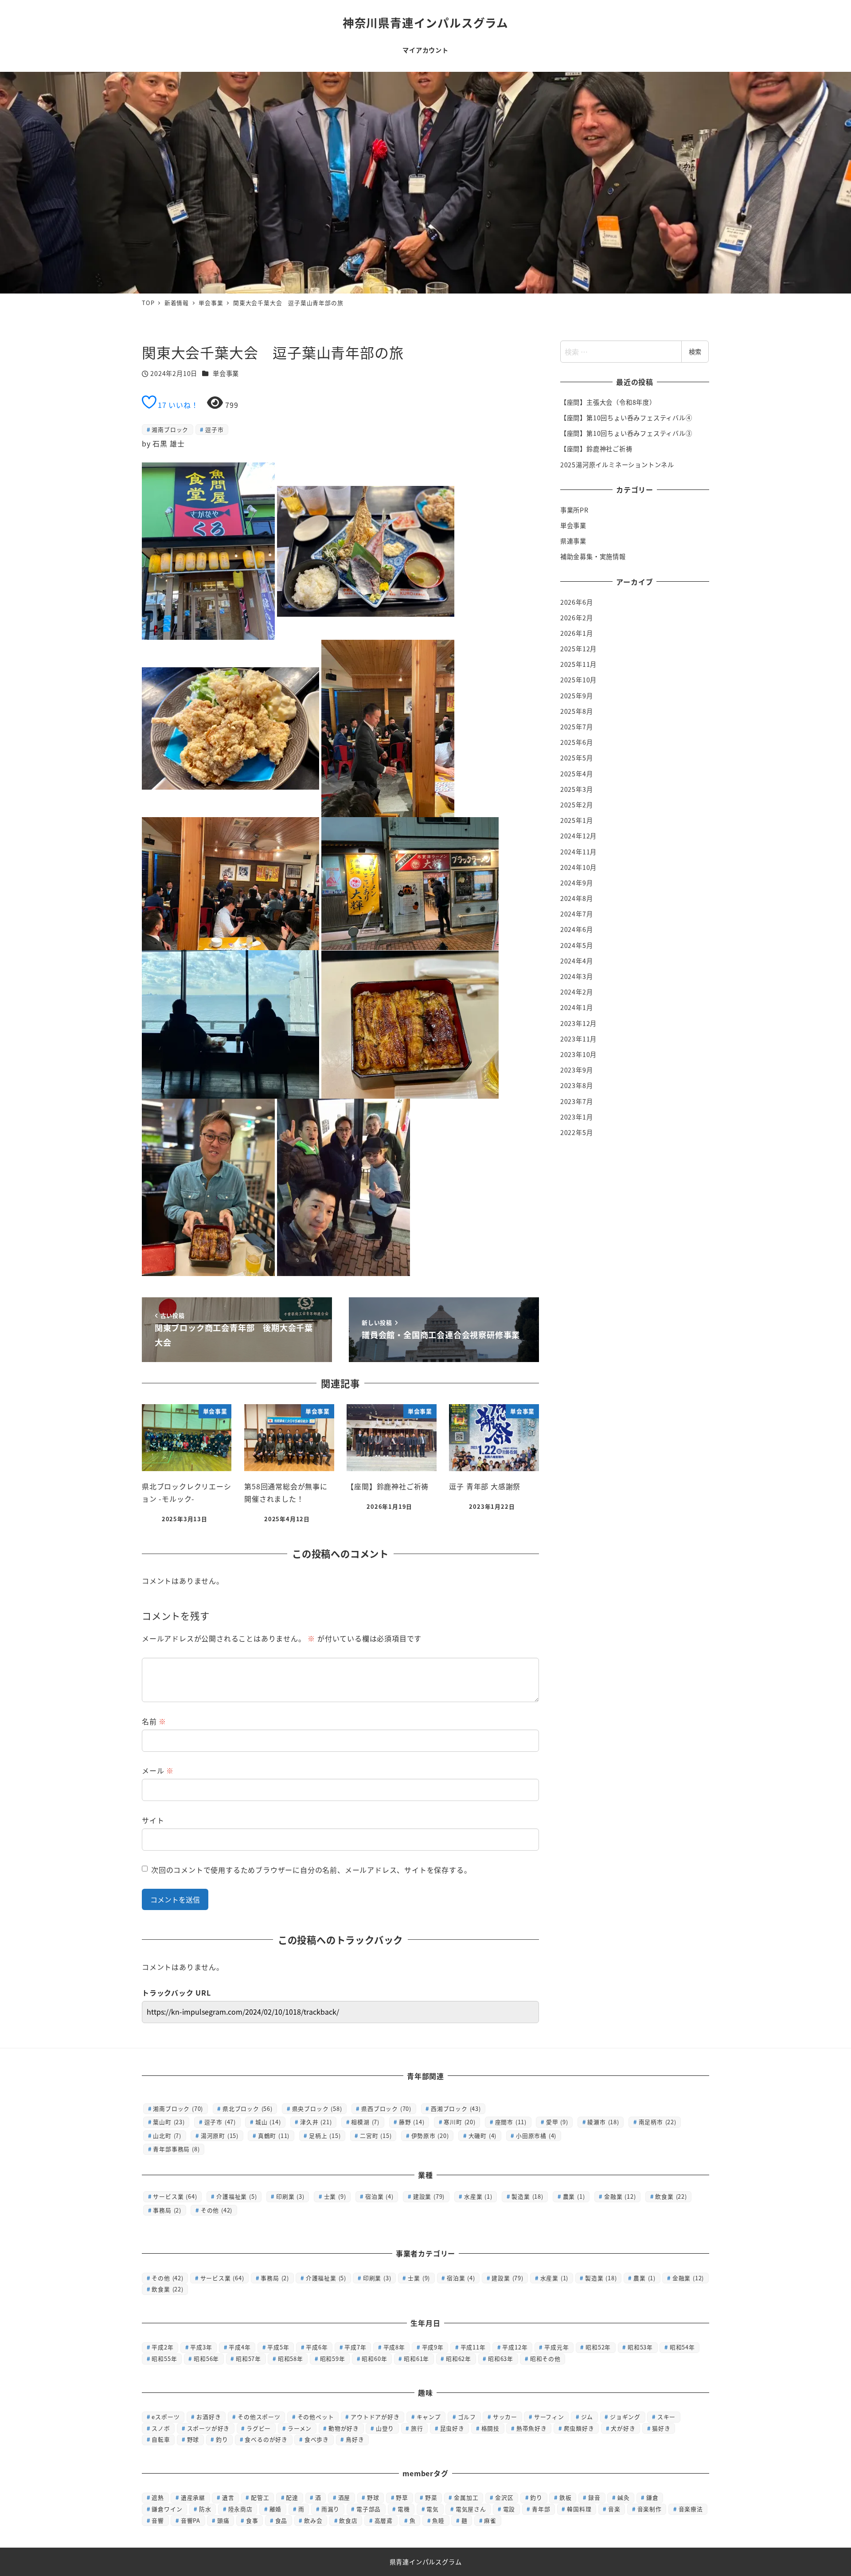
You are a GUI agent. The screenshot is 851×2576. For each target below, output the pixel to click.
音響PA (191, 2520)
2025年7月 (577, 727)
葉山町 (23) (169, 2122)
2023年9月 (577, 1070)
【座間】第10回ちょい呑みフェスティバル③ (626, 433)
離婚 (276, 2509)
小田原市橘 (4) (536, 2136)
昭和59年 (333, 2359)
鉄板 (566, 2497)
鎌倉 (652, 2497)
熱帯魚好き (532, 2428)
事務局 (275, 2278)
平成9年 (433, 2347)
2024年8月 (577, 898)
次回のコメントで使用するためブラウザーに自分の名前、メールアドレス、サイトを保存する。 (311, 1870)
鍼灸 (624, 2497)
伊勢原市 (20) (430, 2136)
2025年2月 (577, 805)
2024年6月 (577, 930)
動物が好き (344, 2428)
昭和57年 (248, 2359)
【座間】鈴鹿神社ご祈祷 (596, 449)
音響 (158, 2520)
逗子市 (214, 429)
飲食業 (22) (671, 2196)
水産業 (554, 2278)
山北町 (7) (167, 2136)
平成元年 (556, 2347)
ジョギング (625, 2417)
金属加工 (466, 2497)
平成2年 (162, 2347)
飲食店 (348, 2520)
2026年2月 (577, 618)
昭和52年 (598, 2347)
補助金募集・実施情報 (593, 557)
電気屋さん (471, 2509)
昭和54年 (682, 2347)
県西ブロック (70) (386, 2108)
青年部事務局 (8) (176, 2149)
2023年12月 (578, 1023)
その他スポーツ (259, 2417)
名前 (154, 1721)
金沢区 (504, 2497)
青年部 (541, 2509)
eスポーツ (166, 2417)
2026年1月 (577, 633)
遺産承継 (193, 2497)
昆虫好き (452, 2428)
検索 (695, 352)
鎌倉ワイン (167, 2509)
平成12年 (515, 2347)
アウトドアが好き (375, 2417)
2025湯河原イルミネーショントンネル (617, 465)
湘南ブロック (170, 429)
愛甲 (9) (557, 2122)
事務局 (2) (167, 2210)
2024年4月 (577, 961)
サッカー (505, 2417)
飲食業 (167, 2289)
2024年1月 (577, 1008)
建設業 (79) (429, 2196)
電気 (433, 2509)
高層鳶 (384, 2520)
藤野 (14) (412, 2122)
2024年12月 (578, 836)
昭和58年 (291, 2359)
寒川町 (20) (459, 2122)
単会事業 (226, 373)
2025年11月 (578, 665)
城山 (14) (268, 2122)
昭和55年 (164, 2359)
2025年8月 (577, 711)
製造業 (601, 2278)
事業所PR (574, 510)
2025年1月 (577, 821)
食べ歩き (317, 2439)
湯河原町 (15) (220, 2136)
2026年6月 (577, 602)
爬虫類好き (579, 2428)
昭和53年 (640, 2347)
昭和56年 (206, 2359)
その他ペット (316, 2417)
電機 (404, 2509)
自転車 (161, 2439)
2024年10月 (578, 867)
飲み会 (313, 2520)
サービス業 (222, 2278)
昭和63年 (501, 2359)
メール (158, 1770)
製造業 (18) (527, 2196)
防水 (205, 2509)
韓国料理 (579, 2509)
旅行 (417, 2428)
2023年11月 (578, 1039)
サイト (153, 1820)
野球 (193, 2439)
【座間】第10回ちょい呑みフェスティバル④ (626, 418)
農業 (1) (574, 2196)
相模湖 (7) (365, 2122)
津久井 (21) (316, 2122)
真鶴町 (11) (274, 2136)
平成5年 (278, 2347)
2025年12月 (578, 649)
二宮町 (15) (376, 2136)
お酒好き (209, 2417)
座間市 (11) (511, 2122)
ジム (587, 2417)
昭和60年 (374, 2359)
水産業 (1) (478, 2196)
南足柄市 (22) (658, 2122)
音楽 (614, 2509)
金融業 (688, 2278)
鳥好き (355, 2439)
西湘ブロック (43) (456, 2108)
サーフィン (549, 2417)
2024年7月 (577, 914)
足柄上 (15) (325, 2136)
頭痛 (223, 2520)
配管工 (260, 2497)
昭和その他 (545, 2359)
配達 (292, 2497)
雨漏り (330, 2509)
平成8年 (394, 2347)
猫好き (661, 2428)
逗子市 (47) (220, 2122)
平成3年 (201, 2347)
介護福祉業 (326, 2278)
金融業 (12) (620, 2196)
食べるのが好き (266, 2439)
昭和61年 (416, 2359)
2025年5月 (577, 758)
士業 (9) (335, 2196)
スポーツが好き (209, 2428)
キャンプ (429, 2417)
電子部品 (369, 2509)
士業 (419, 2278)
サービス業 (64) (175, 2196)
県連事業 (573, 541)
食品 (281, 2520)
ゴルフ (467, 2417)
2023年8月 (577, 1086)
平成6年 (317, 2347)
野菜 (431, 2497)
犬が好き (623, 2428)
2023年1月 (577, 1117)
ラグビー (259, 2428)
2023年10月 (578, 1054)
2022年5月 (577, 1132)
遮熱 (158, 2497)
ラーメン (300, 2428)
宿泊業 (461, 2278)
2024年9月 (577, 883)
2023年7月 (577, 1101)
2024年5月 (577, 945)
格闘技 (490, 2428)
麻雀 (490, 2520)
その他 (167, 2278)
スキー (666, 2417)
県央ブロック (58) (317, 2108)
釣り (222, 2439)
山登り (385, 2428)
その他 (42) (217, 2210)
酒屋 (344, 2497)
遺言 (228, 2497)
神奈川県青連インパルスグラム (425, 22)
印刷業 (377, 2278)
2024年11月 (578, 852)
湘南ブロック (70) (178, 2108)
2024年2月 (577, 992)
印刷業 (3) (290, 2196)
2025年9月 (577, 696)
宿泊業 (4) (379, 2196)
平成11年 (473, 2347)
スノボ (161, 2428)
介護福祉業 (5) (236, 2196)
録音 (594, 2497)
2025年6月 (577, 743)
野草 (402, 2497)
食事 (252, 2520)
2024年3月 (577, 976)
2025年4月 (577, 774)
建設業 (507, 2278)
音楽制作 (650, 2509)
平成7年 (355, 2347)
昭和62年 (459, 2359)
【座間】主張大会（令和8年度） (608, 402)
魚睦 (438, 2520)
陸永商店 (240, 2509)
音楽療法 (691, 2509)
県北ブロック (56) (248, 2108)
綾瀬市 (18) (603, 2122)
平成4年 (240, 2347)
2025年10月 (578, 680)
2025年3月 (577, 789)
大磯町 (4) (483, 2136)
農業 (644, 2278)
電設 (509, 2509)
